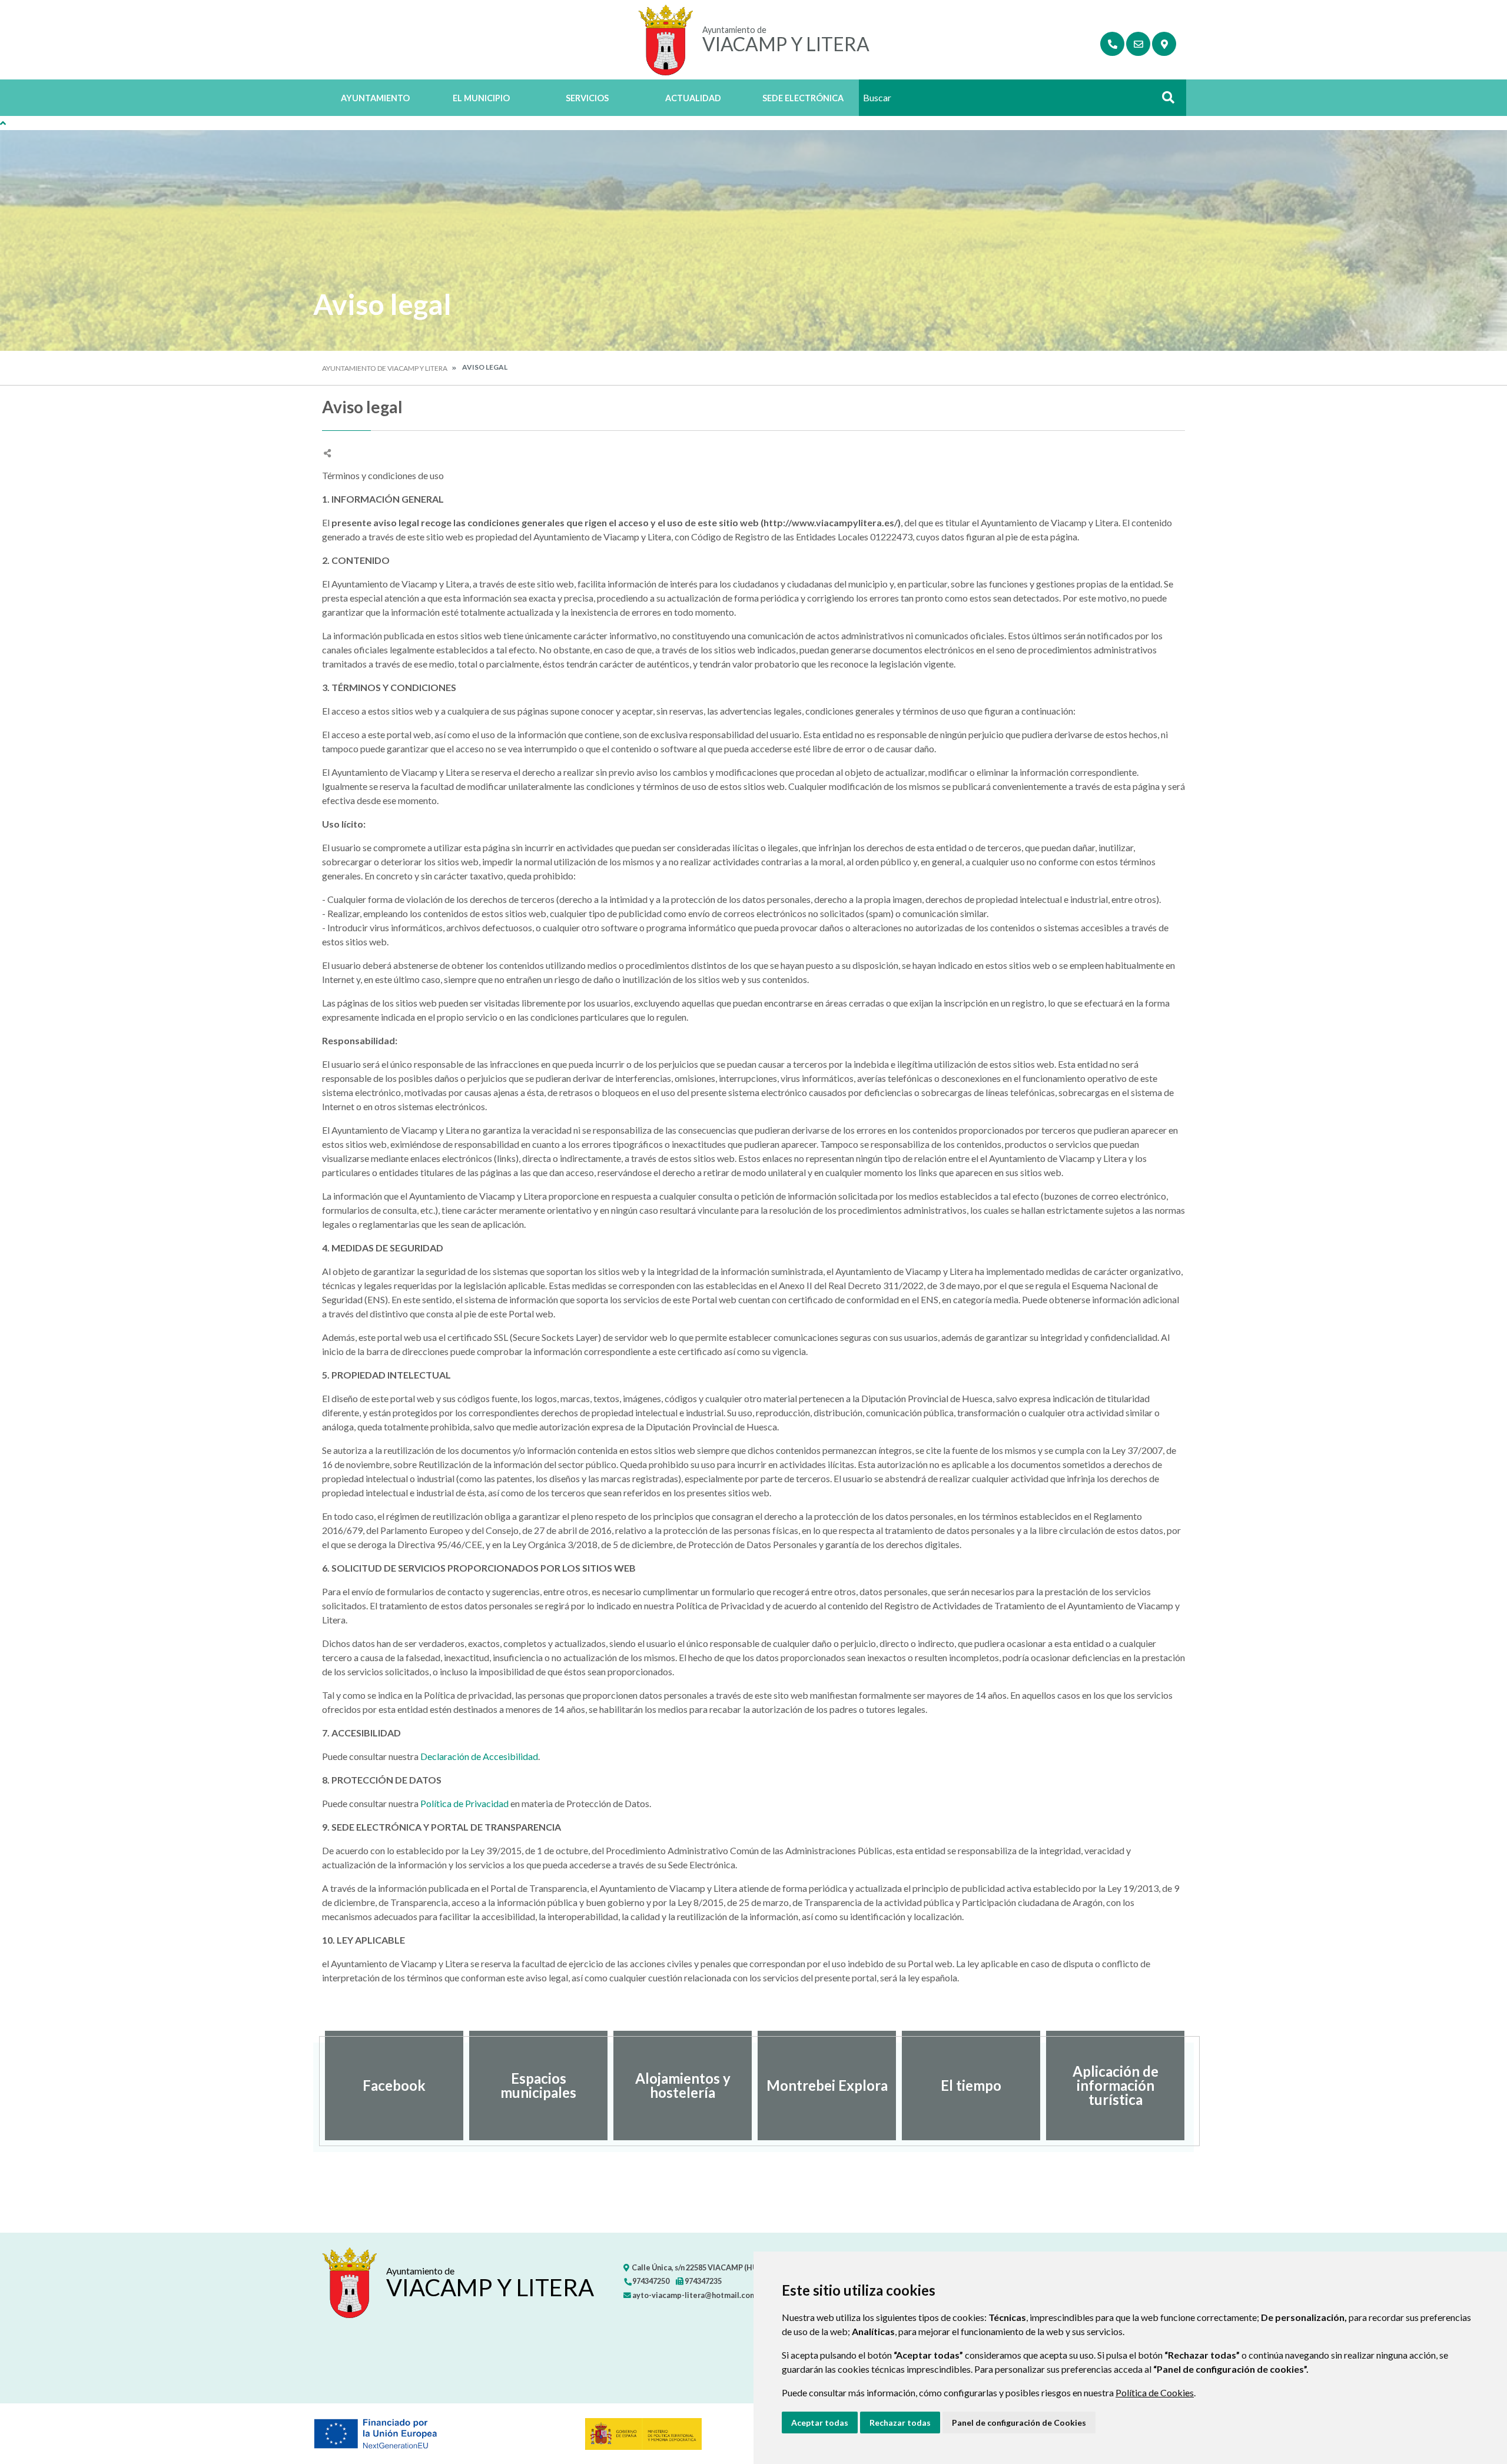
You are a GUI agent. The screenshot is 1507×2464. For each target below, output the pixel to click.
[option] (394, 2086)
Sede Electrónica (803, 98)
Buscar (1164, 101)
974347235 (703, 2281)
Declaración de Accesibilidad (479, 1756)
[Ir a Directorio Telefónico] (1112, 44)
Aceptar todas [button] (820, 2423)
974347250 (650, 2281)
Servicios (587, 98)
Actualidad (693, 98)
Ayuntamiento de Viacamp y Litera (385, 368)
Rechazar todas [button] (900, 2423)
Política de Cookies (1155, 2392)
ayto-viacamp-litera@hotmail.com (694, 2295)
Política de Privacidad (465, 1803)
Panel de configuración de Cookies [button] (1019, 2423)
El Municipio (481, 98)
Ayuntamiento (375, 98)
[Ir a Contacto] (1138, 44)
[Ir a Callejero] (1164, 44)
